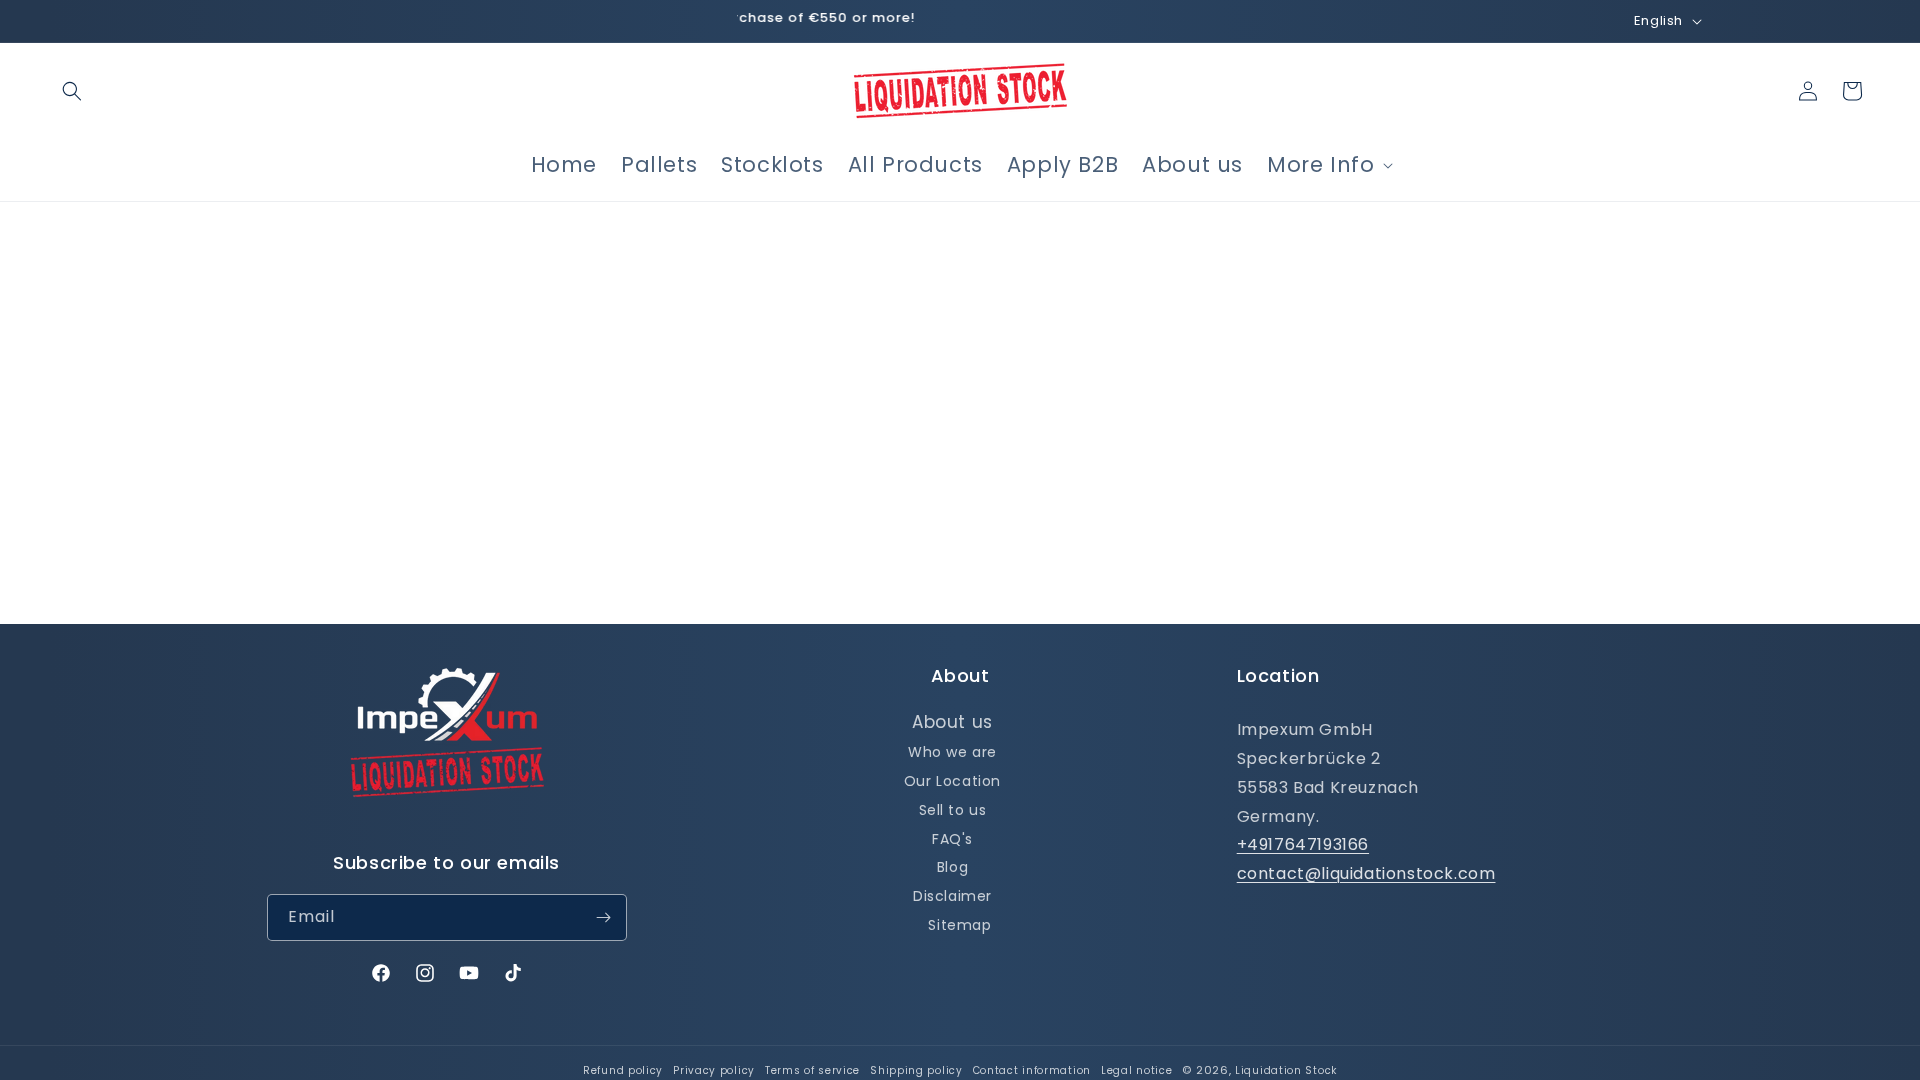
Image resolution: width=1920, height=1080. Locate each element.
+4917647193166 (1303, 844)
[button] (72, 91)
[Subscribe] (604, 917)
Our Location (952, 781)
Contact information (1032, 1070)
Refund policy (623, 1070)
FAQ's (952, 839)
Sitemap (959, 925)
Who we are (952, 752)
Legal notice (1136, 1070)
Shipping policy (916, 1070)
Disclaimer (952, 896)
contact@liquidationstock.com (1366, 873)
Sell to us (953, 810)
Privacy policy (714, 1070)
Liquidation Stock (1286, 1070)
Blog (952, 867)
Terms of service (812, 1070)
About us (952, 722)
